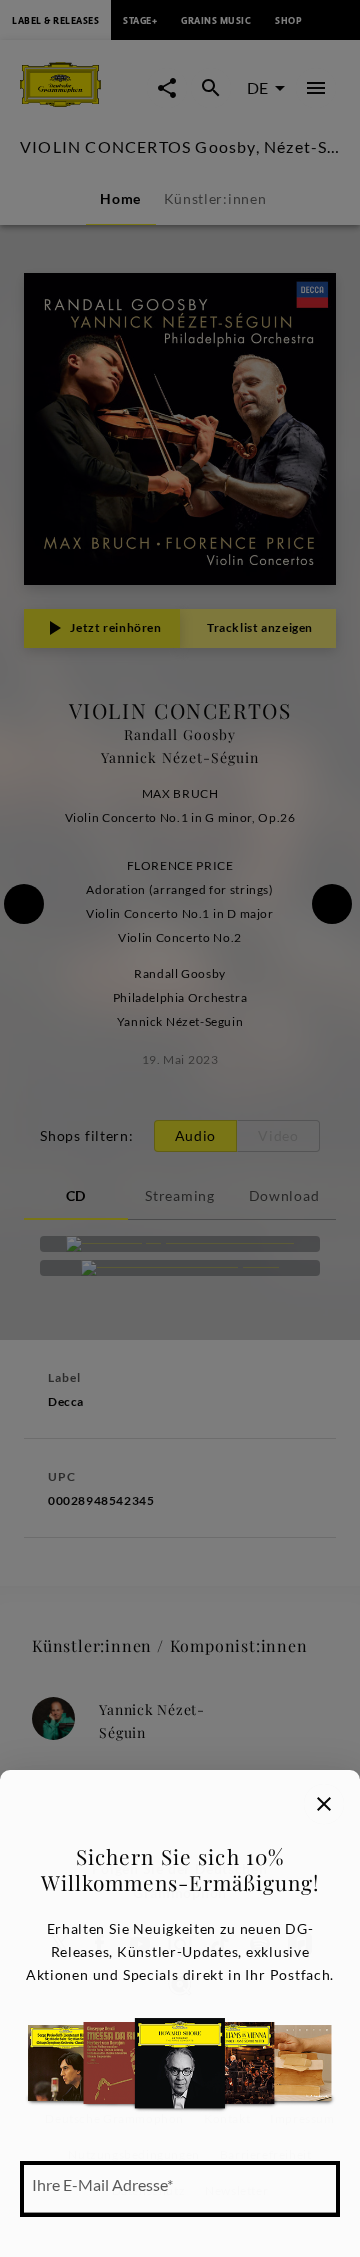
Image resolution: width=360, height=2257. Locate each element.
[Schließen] (324, 1804)
